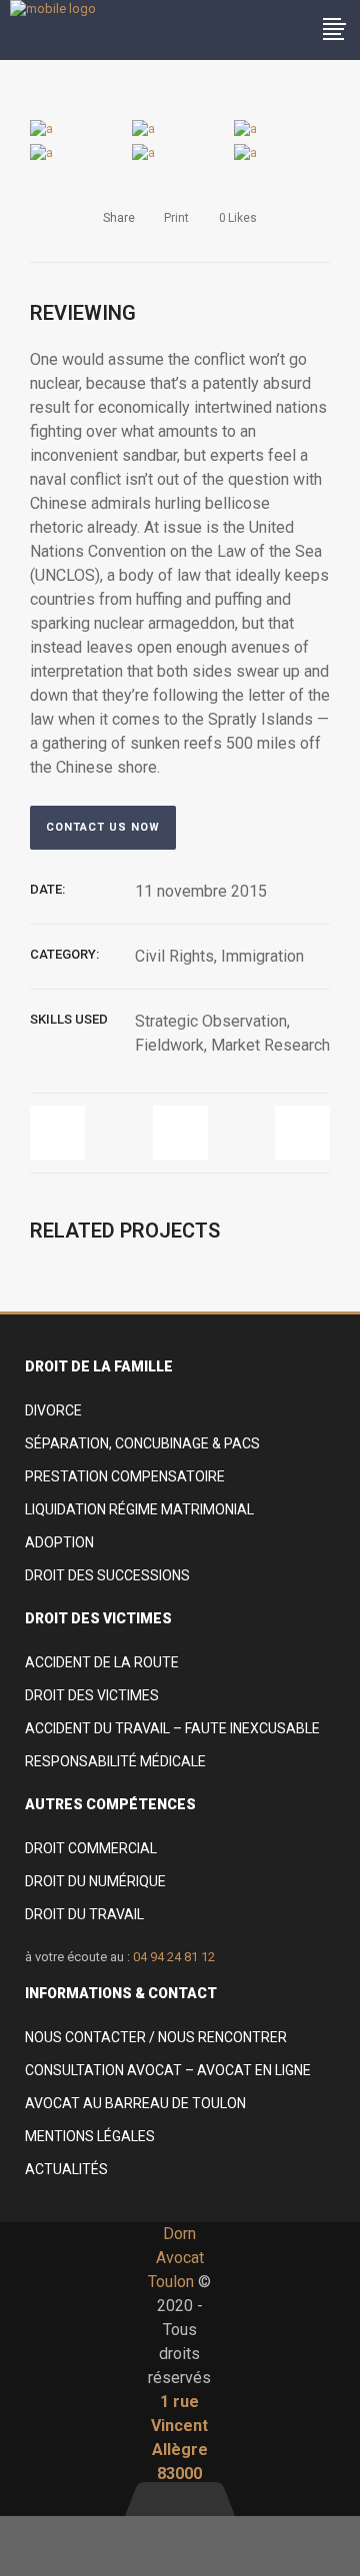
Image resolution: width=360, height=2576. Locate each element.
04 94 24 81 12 (174, 1957)
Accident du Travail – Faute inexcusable (172, 1728)
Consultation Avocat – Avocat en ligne (168, 2070)
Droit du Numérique (95, 1881)
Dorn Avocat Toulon (176, 2258)
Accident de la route (102, 1662)
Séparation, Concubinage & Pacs (142, 1443)
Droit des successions (107, 1575)
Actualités (66, 2169)
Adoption (59, 1542)
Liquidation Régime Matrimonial (139, 1509)
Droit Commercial (91, 1848)
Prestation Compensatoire (125, 1476)
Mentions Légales (90, 2136)
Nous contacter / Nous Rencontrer (156, 2037)
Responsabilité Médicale (115, 1761)
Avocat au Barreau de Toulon (135, 2103)
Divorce (53, 1410)
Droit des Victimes (92, 1695)
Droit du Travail (84, 1914)
